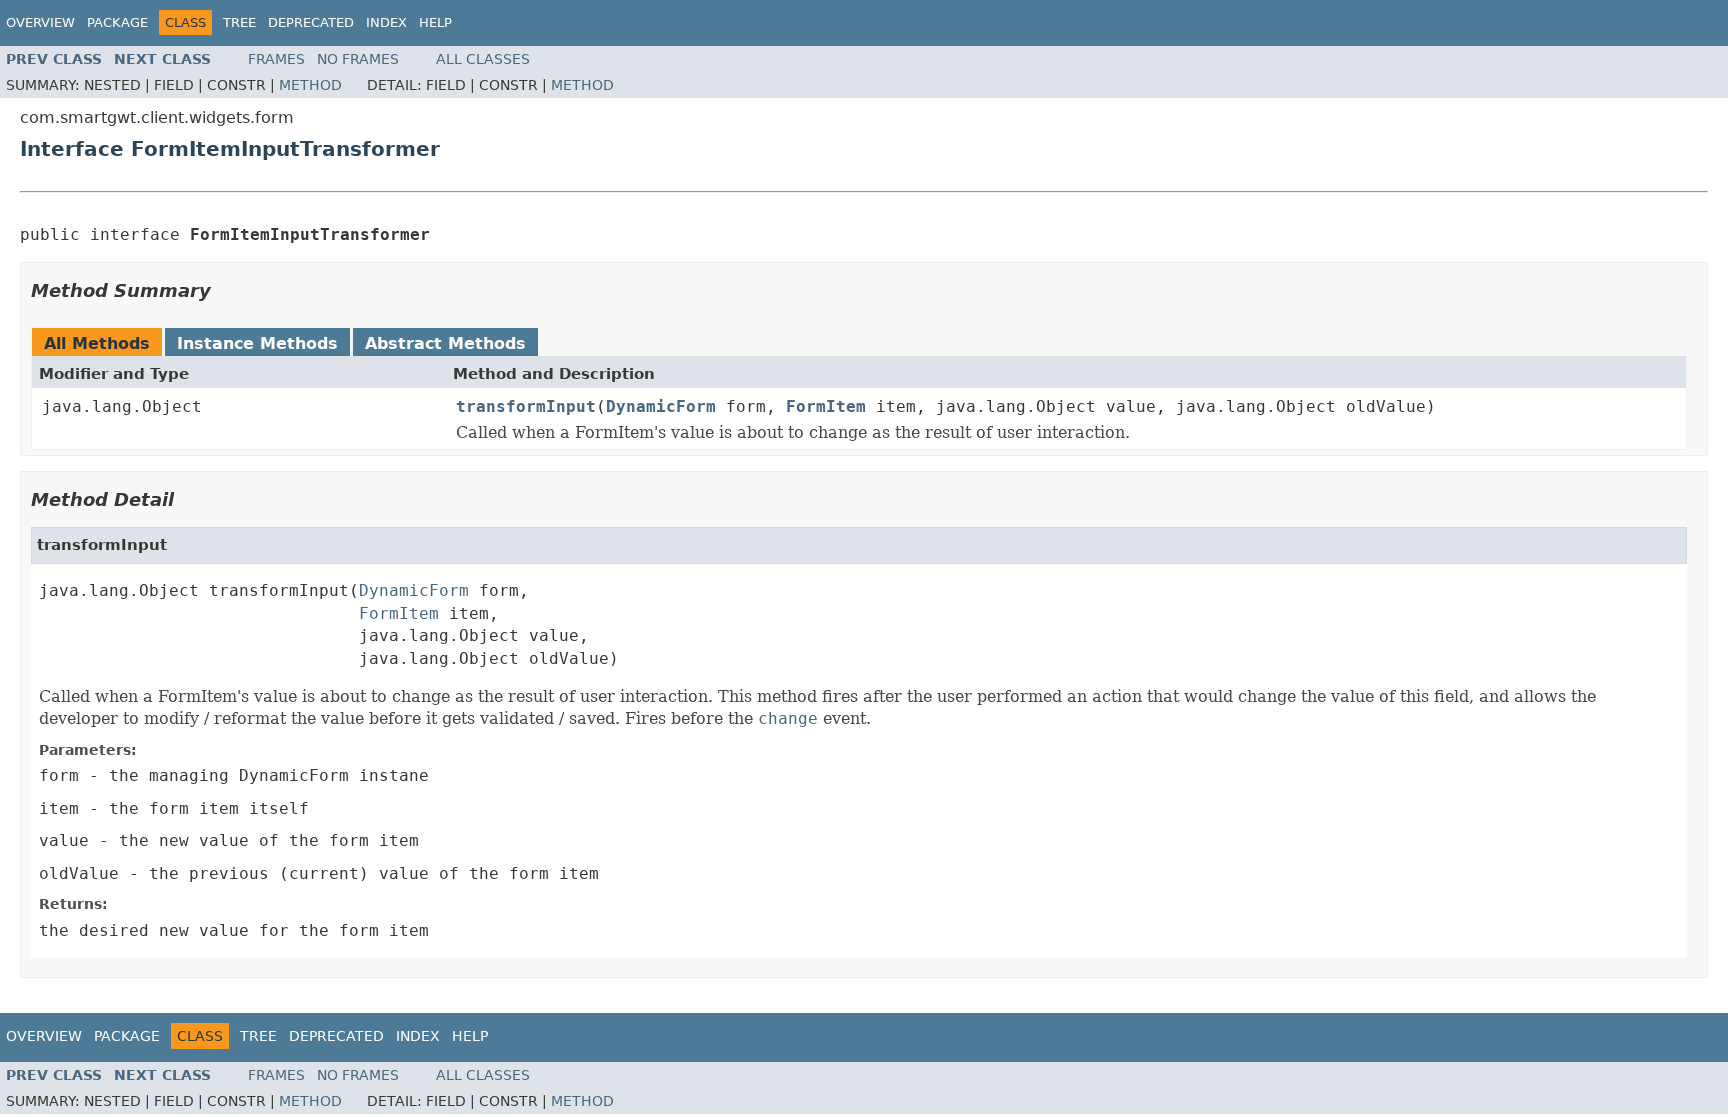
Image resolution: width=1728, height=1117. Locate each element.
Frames (276, 59)
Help (435, 22)
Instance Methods (257, 343)
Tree (239, 22)
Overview (40, 22)
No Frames (358, 59)
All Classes (483, 59)
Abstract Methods (445, 343)
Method (310, 85)
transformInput (526, 406)
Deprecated (311, 22)
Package (117, 22)
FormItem (826, 406)
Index (386, 22)
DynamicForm (661, 406)
